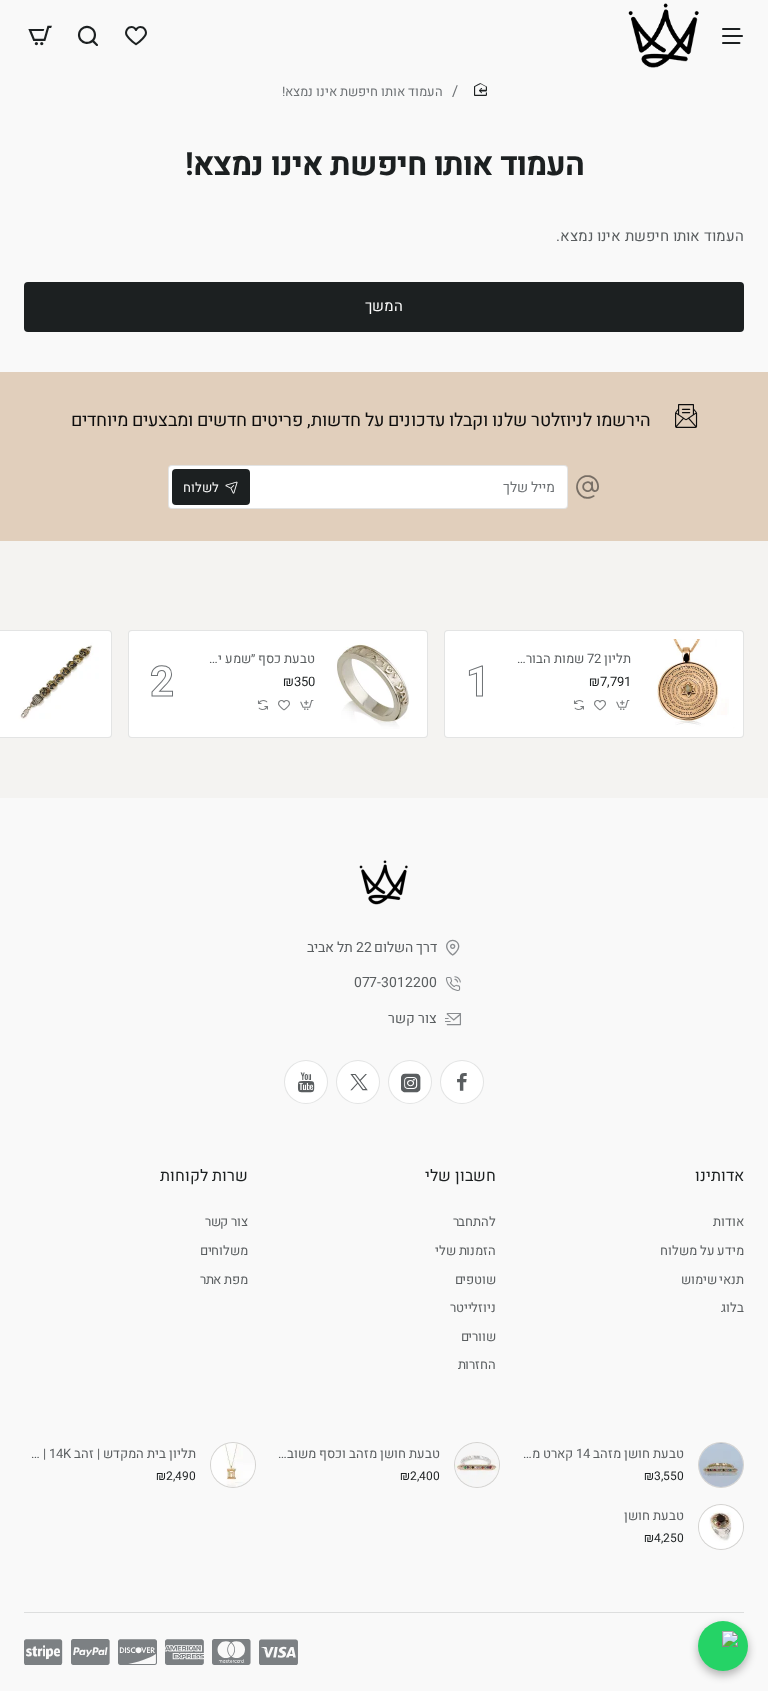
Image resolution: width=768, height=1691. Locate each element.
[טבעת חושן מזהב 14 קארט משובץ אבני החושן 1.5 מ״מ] (721, 1465)
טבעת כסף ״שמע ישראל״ (258, 659)
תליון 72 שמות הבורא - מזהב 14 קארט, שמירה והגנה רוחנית (574, 659)
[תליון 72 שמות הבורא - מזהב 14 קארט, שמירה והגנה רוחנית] (690, 684)
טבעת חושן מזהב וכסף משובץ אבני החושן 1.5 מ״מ (357, 1454)
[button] (623, 705)
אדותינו (719, 1176)
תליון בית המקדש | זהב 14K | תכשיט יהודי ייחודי (113, 1454)
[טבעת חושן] (721, 1527)
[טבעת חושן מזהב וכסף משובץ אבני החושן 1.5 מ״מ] (477, 1465)
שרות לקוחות (204, 1176)
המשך (384, 306)
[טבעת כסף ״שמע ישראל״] (374, 684)
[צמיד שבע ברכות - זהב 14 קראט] (58, 684)
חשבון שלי (460, 1176)
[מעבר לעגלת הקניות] (40, 35)
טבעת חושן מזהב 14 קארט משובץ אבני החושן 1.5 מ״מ (601, 1454)
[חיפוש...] (88, 35)
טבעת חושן (654, 1516)
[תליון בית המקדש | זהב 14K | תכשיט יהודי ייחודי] (233, 1465)
